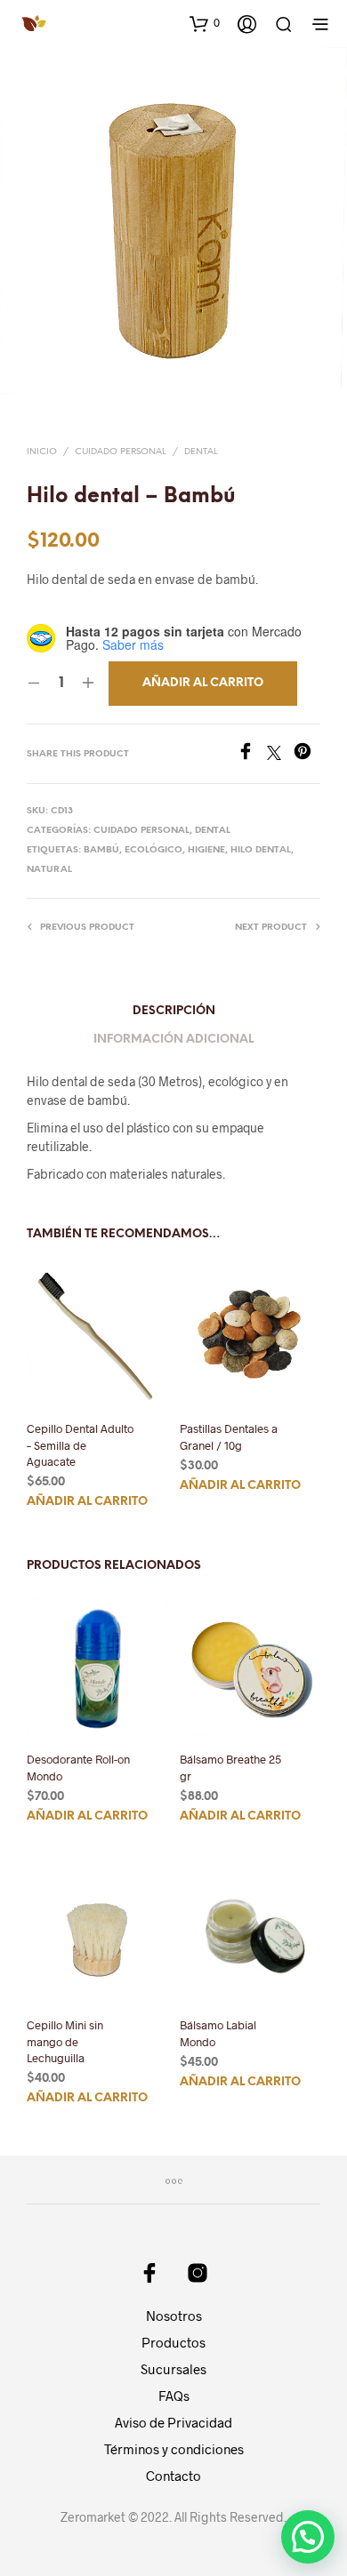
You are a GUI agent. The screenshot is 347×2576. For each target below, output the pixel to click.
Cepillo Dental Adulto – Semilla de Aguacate (80, 1444)
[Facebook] (252, 754)
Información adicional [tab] (173, 1040)
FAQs (174, 2396)
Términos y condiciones (174, 2449)
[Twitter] (280, 754)
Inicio (42, 452)
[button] (205, 23)
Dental (201, 452)
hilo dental (261, 850)
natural (49, 870)
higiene (206, 850)
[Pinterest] (307, 754)
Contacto (173, 2476)
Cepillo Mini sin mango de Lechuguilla (65, 2042)
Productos (173, 2342)
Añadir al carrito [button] (87, 1502)
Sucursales (173, 2369)
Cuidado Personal (121, 452)
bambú (101, 850)
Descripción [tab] (174, 1011)
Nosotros (174, 2316)
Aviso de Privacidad (173, 2422)
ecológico (153, 850)
